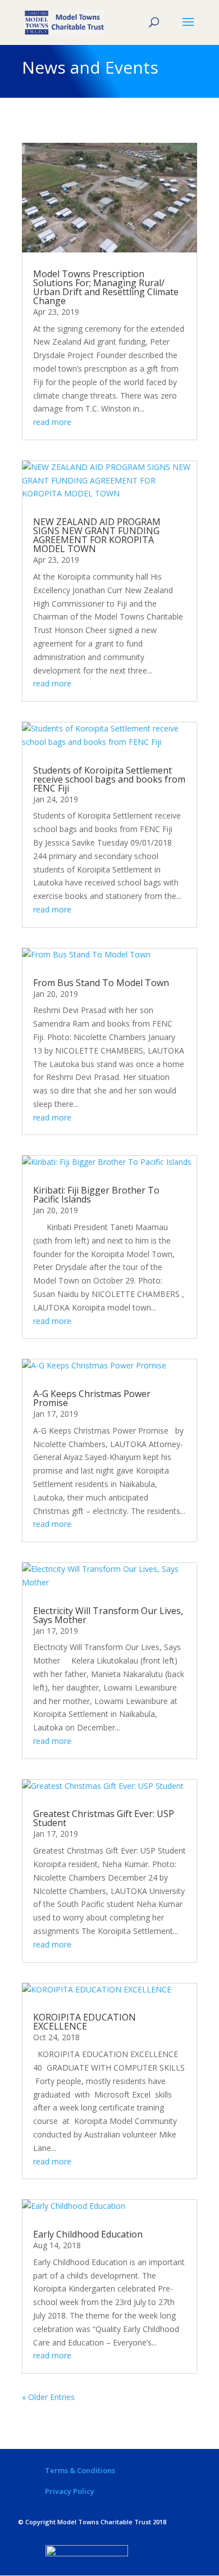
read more (52, 422)
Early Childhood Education (88, 2234)
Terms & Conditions (80, 2470)
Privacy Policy (70, 2491)
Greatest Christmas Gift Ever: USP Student (104, 1818)
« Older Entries (48, 2397)
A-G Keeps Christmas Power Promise (92, 1398)
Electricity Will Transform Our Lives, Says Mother (108, 1615)
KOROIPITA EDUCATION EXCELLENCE (85, 2022)
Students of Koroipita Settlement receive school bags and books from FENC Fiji (109, 779)
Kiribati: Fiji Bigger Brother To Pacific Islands (96, 1195)
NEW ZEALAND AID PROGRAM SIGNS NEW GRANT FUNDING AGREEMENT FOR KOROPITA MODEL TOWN (97, 535)
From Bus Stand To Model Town (101, 983)
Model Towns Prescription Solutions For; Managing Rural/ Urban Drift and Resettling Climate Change (106, 287)
